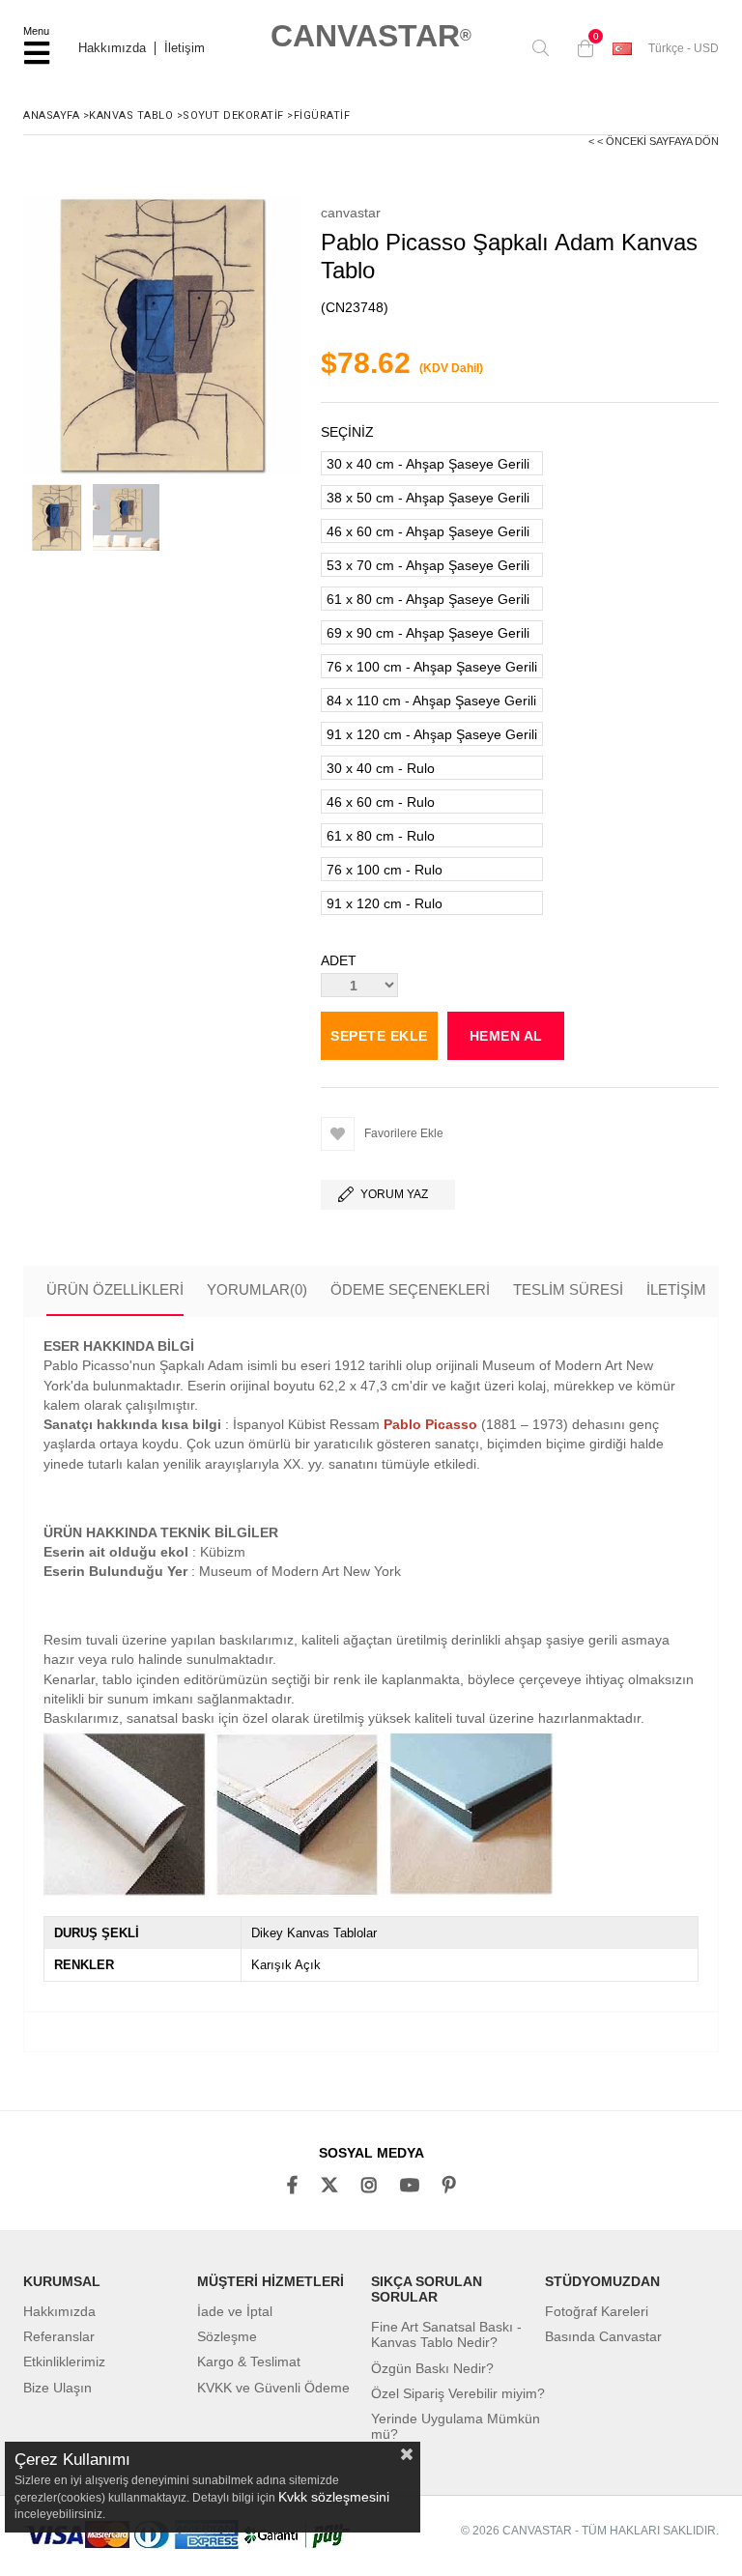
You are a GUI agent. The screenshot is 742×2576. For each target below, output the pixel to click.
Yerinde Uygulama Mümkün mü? (456, 2426)
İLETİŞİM (676, 1289)
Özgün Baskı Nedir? (432, 2368)
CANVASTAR (371, 36)
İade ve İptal (235, 2311)
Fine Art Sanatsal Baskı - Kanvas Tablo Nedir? (446, 2334)
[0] (581, 48)
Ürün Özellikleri (115, 1289)
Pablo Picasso (430, 1424)
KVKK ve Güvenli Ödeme (273, 2388)
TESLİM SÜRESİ (568, 1289)
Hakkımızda (112, 48)
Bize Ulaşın (57, 2388)
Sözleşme (227, 2336)
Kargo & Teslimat (249, 2361)
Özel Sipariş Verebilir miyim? (458, 2393)
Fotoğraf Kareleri (597, 2311)
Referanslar (59, 2336)
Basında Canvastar (603, 2336)
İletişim (185, 48)
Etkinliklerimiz (64, 2361)
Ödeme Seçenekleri (410, 1289)
